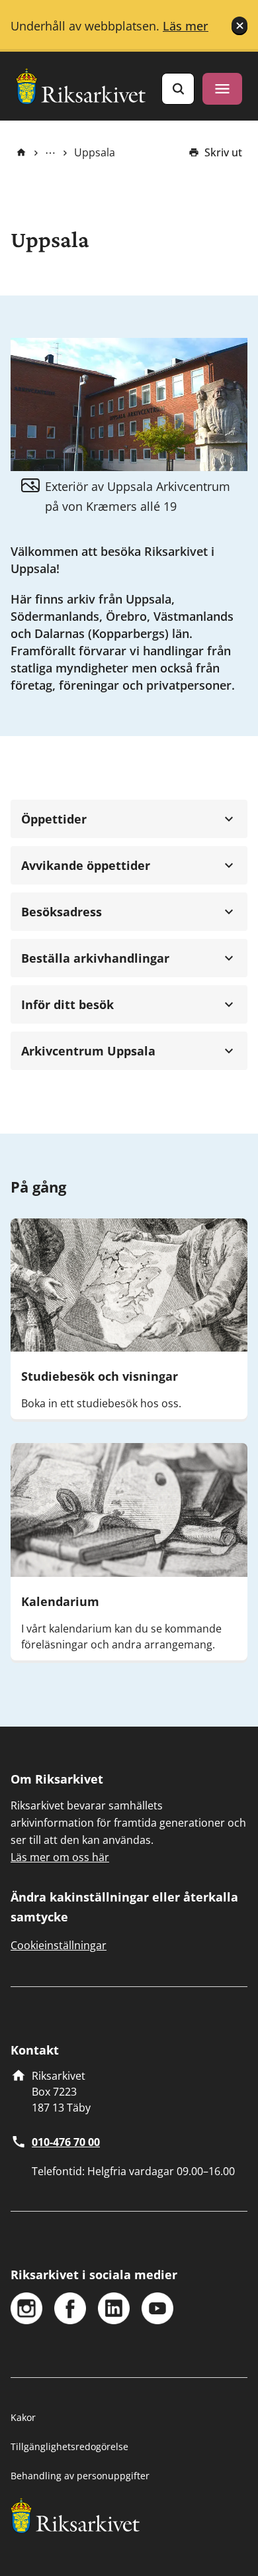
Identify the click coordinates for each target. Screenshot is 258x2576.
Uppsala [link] (95, 152)
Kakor (23, 2417)
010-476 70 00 (66, 2142)
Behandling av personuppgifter (80, 2476)
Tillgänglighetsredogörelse (69, 2446)
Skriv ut (223, 152)
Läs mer (186, 26)
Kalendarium (60, 1601)
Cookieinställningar (59, 1945)
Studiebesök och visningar (100, 1376)
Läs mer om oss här (60, 1857)
